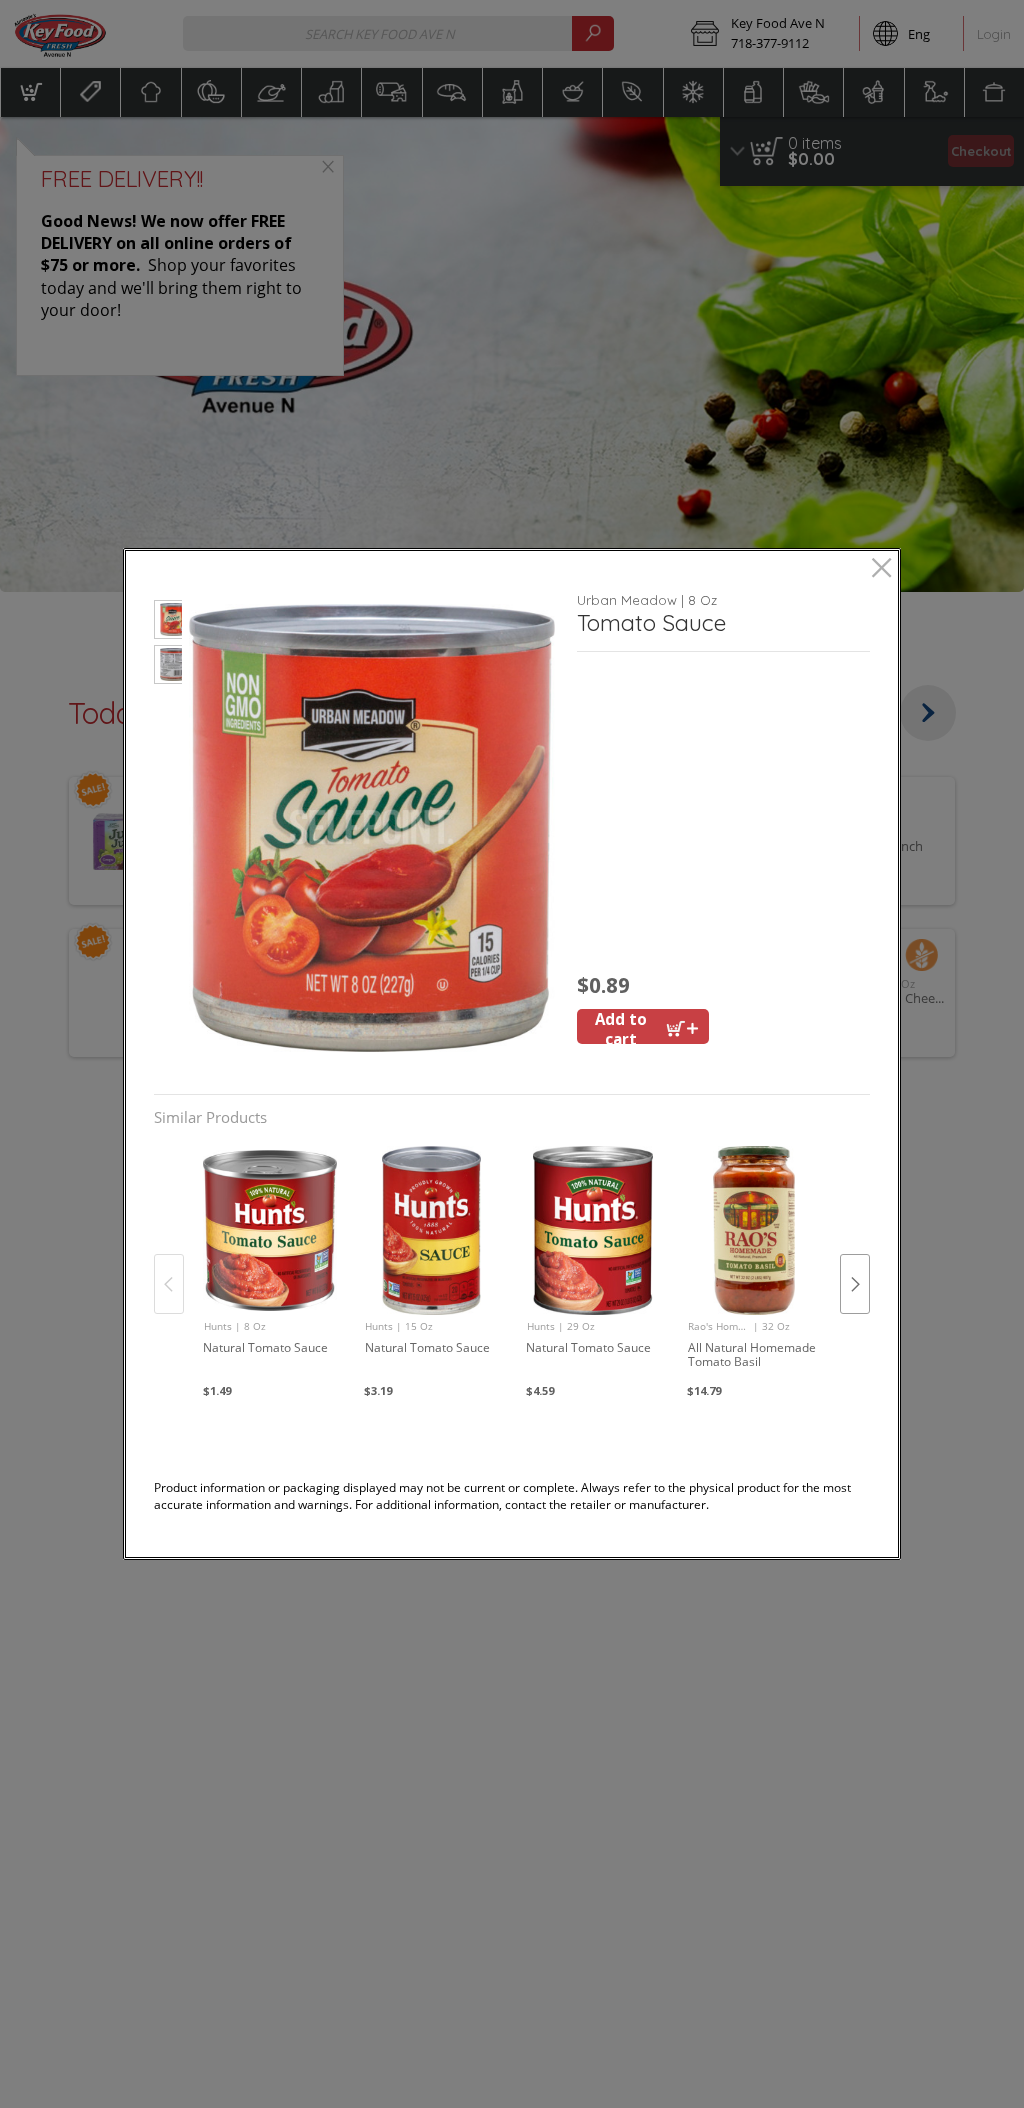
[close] (881, 569)
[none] (269, 1263)
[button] (168, 622)
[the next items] (855, 1284)
